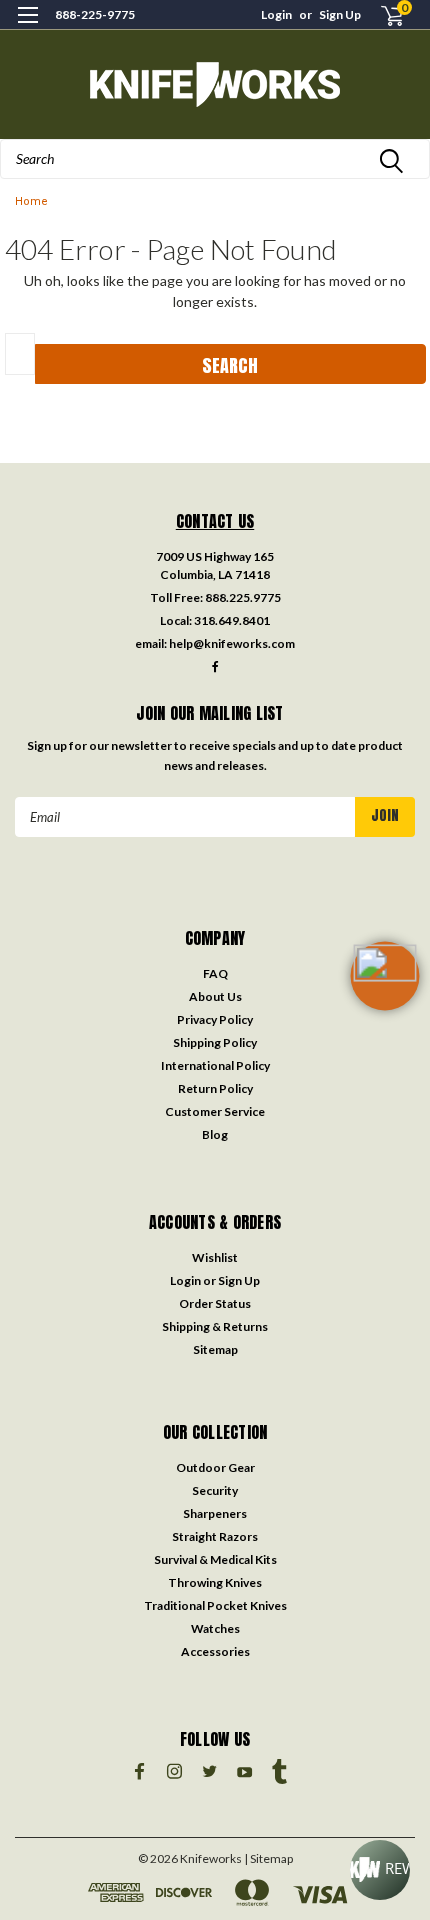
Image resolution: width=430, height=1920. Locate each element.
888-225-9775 (95, 14)
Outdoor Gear (215, 1467)
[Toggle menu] (27, 27)
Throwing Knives (215, 1582)
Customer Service (215, 1111)
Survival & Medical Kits (215, 1559)
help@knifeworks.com (232, 643)
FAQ (215, 973)
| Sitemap (268, 1858)
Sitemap (215, 1349)
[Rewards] (380, 1870)
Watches (215, 1628)
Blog (215, 1134)
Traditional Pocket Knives (215, 1605)
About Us (215, 996)
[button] (385, 1008)
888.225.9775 (243, 597)
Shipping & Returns (215, 1326)
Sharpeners (215, 1513)
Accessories (215, 1651)
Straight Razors (215, 1536)
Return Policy (215, 1088)
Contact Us (215, 521)
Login (276, 14)
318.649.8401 (232, 620)
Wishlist (215, 1257)
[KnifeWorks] (215, 84)
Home (31, 201)
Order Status (215, 1303)
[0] (381, 15)
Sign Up (340, 14)
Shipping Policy (215, 1042)
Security (215, 1490)
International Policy (215, 1065)
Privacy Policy (215, 1019)
